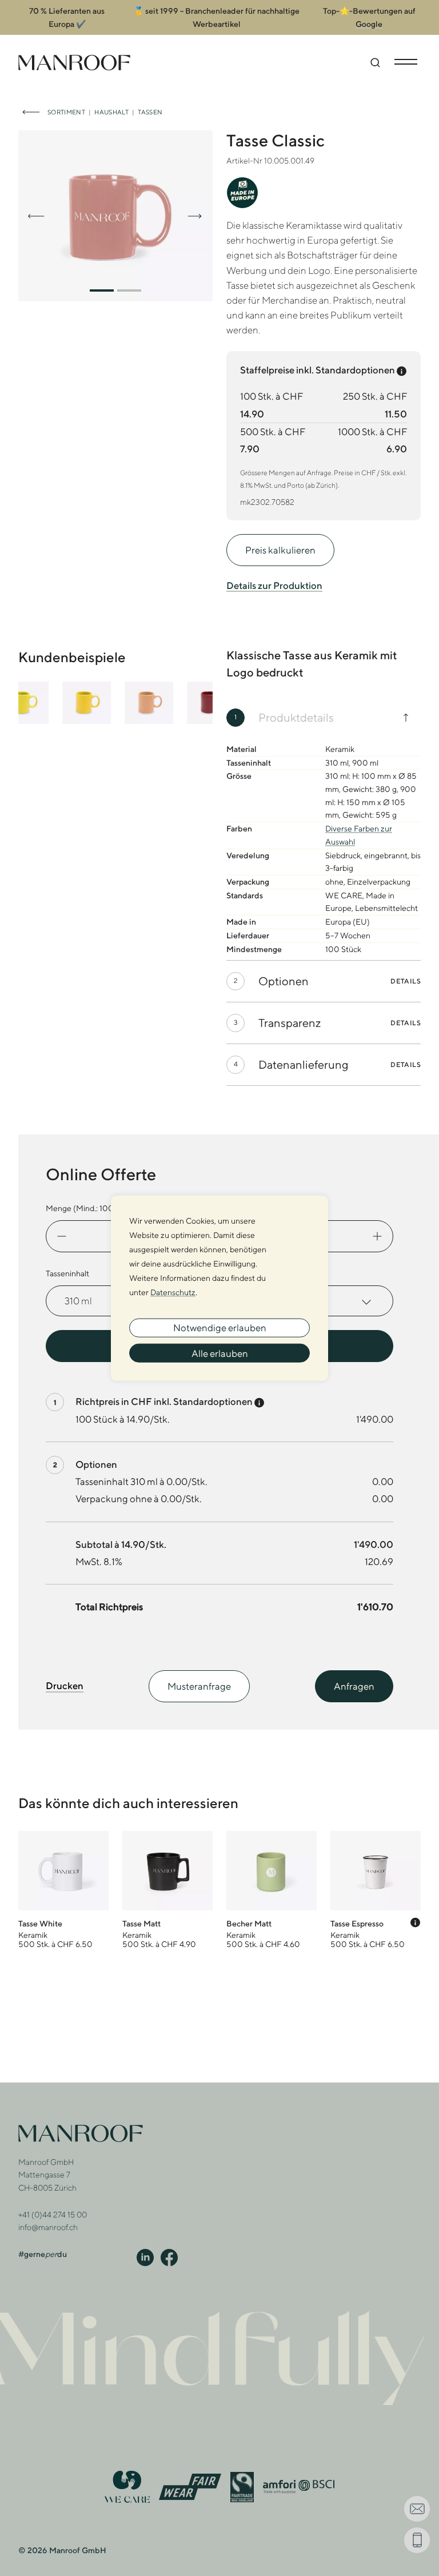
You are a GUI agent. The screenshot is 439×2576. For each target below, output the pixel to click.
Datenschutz (173, 1292)
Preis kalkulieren (280, 550)
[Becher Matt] (272, 1890)
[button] (102, 290)
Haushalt (111, 112)
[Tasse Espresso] (376, 1890)
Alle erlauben (220, 1353)
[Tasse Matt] (167, 1890)
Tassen (150, 112)
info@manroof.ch (48, 2227)
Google (369, 24)
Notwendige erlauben (220, 1328)
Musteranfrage (199, 1686)
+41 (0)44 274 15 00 (53, 2215)
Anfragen (354, 1686)
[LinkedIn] (145, 2257)
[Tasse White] (63, 1890)
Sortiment (66, 112)
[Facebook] (169, 2257)
